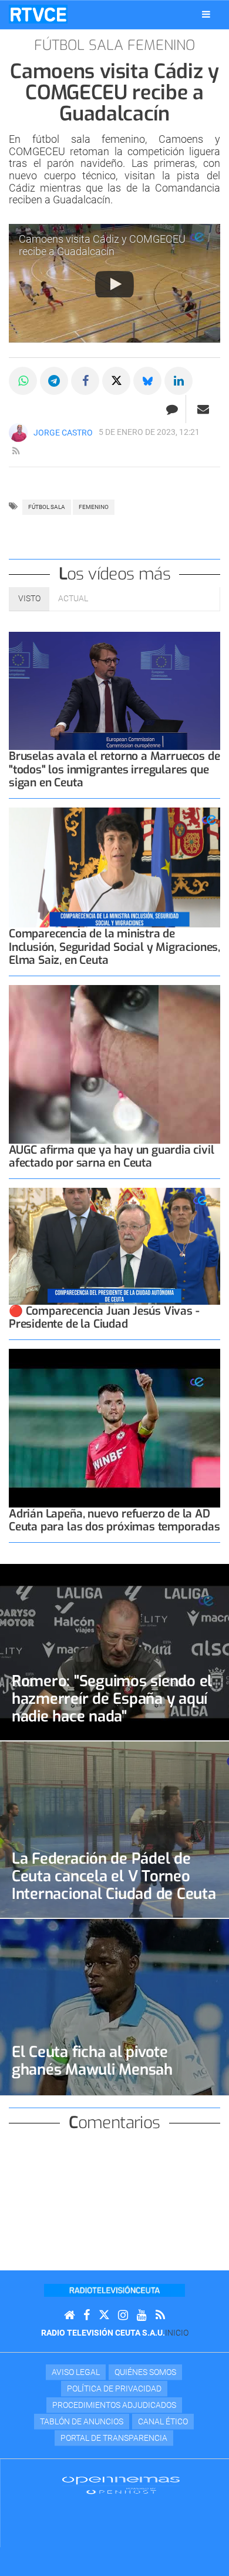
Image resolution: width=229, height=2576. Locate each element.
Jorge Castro (63, 433)
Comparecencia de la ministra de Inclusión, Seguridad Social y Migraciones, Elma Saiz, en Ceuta (114, 947)
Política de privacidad (114, 2389)
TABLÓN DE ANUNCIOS (82, 2421)
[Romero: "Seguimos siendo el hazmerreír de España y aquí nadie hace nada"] (114, 1652)
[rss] (16, 451)
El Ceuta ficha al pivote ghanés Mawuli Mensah (92, 2061)
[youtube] (142, 2315)
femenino (94, 507)
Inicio (177, 2333)
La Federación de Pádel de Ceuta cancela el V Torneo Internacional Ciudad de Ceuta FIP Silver (114, 1885)
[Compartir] (23, 381)
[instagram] (123, 2315)
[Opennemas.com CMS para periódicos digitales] (121, 2484)
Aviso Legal (76, 2372)
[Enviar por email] (203, 409)
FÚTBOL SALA (47, 507)
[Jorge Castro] (18, 433)
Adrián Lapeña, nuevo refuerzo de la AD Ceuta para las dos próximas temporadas (114, 1520)
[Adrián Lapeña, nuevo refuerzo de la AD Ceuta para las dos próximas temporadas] (114, 1428)
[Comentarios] (172, 409)
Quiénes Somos (145, 2372)
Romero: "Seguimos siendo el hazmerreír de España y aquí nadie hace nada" (112, 1699)
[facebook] (87, 2315)
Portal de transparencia (114, 2438)
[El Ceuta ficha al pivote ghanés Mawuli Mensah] (114, 2007)
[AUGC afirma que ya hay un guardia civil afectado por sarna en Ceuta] (114, 1064)
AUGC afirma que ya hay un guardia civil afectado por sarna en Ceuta (112, 1156)
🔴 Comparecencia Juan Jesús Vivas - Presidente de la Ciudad (104, 1317)
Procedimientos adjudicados (114, 2405)
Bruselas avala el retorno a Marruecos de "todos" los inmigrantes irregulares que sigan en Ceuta (114, 769)
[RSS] (160, 2315)
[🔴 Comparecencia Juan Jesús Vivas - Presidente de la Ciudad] (114, 1246)
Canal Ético (163, 2421)
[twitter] (104, 2315)
